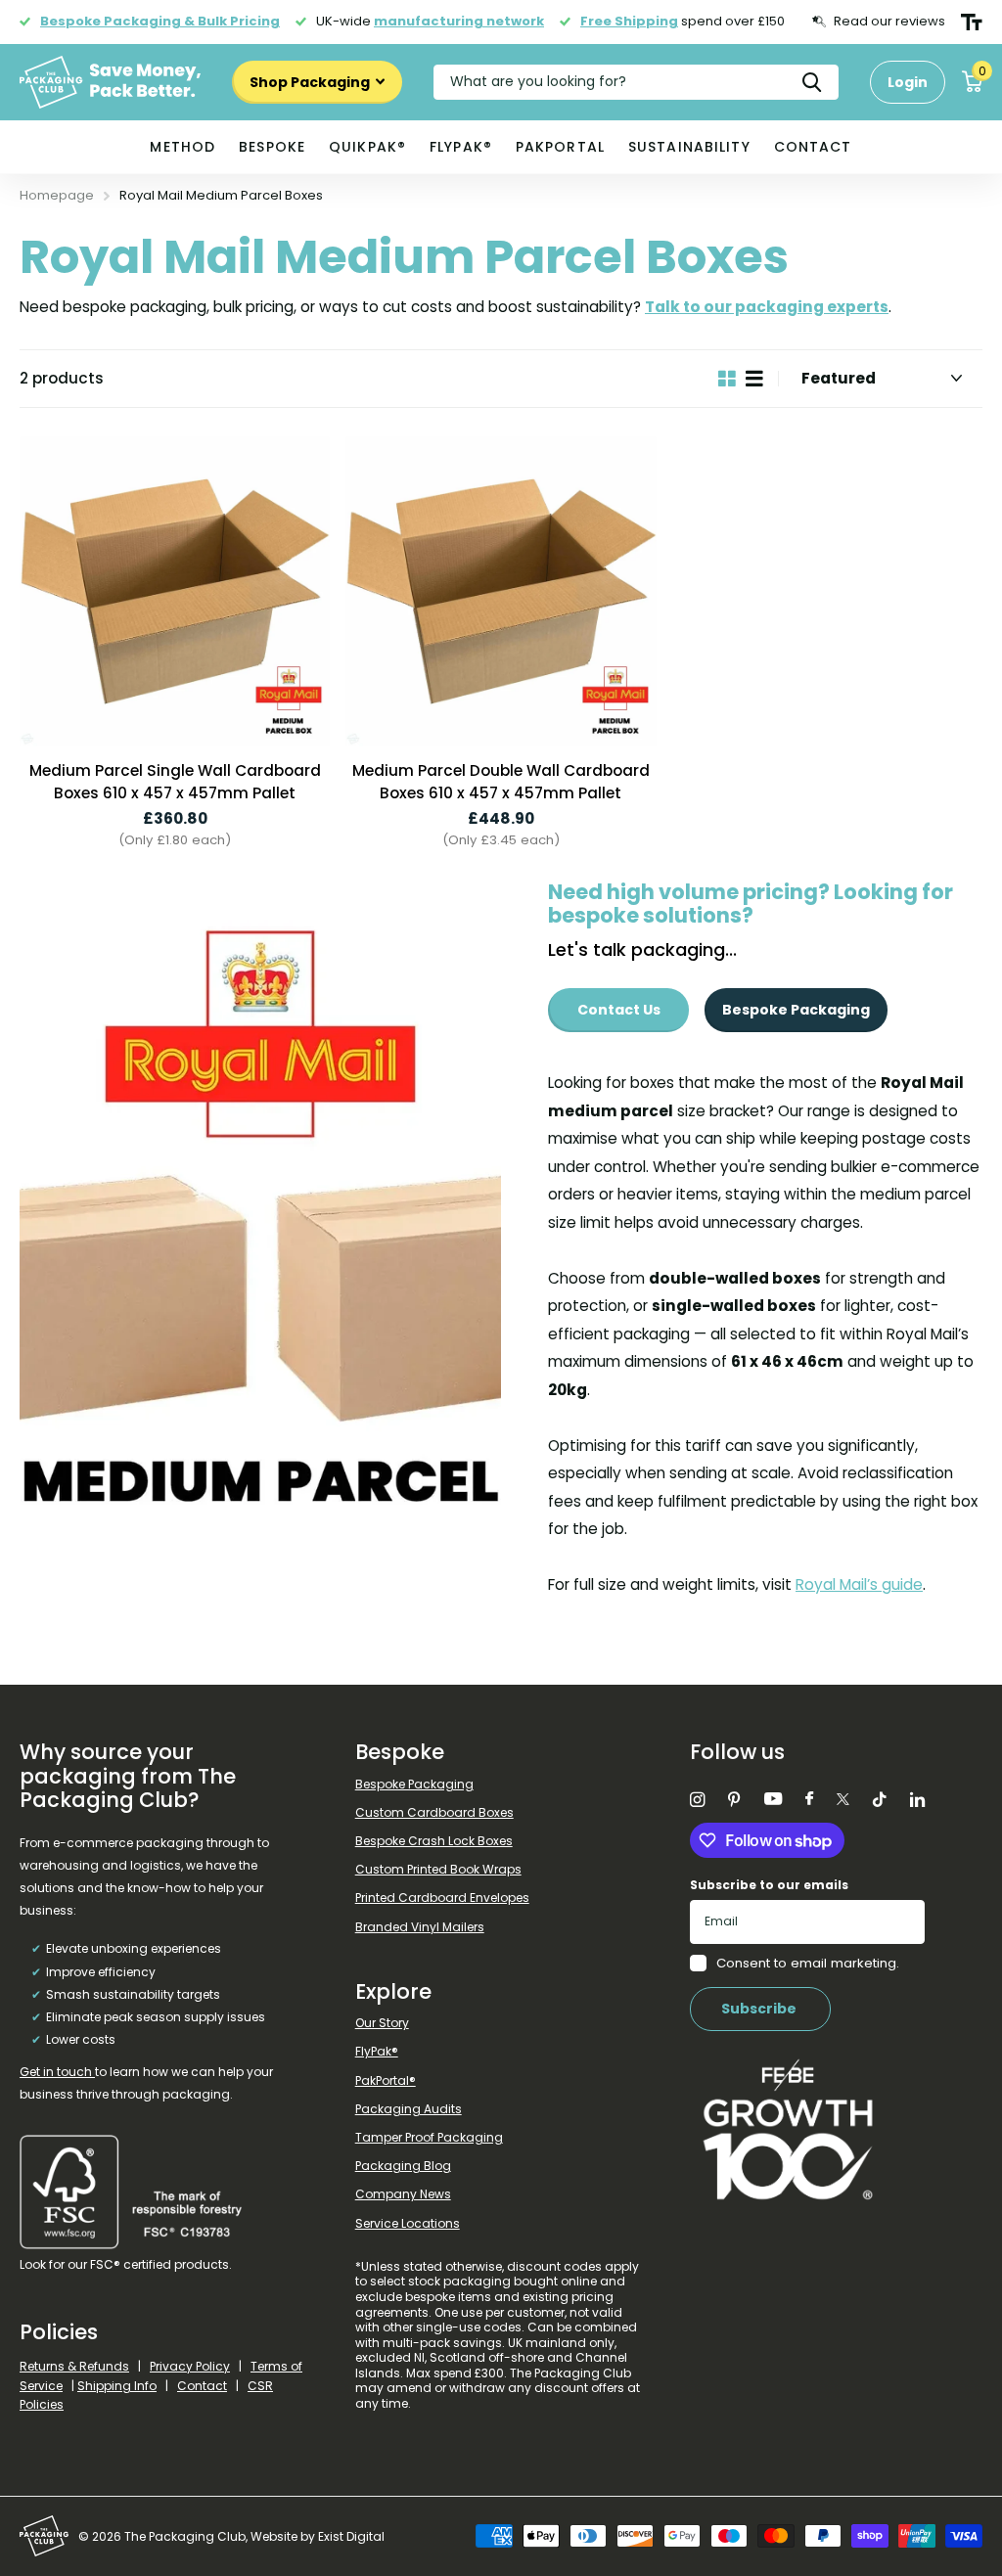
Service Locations (408, 2223)
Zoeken (812, 82)
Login (908, 82)
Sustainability (689, 147)
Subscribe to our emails (769, 1885)
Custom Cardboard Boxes (434, 1812)
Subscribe (760, 2009)
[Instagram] (697, 1800)
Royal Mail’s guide (859, 1584)
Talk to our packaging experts (767, 307)
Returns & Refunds (74, 2366)
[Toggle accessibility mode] (972, 23)
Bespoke (272, 147)
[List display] (754, 379)
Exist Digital (351, 2536)
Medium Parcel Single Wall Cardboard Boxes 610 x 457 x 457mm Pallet (175, 782)
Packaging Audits (409, 2109)
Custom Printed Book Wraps (438, 1869)
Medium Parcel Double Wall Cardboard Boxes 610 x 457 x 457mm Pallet (501, 782)
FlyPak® (461, 147)
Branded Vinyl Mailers (420, 1927)
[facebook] (809, 1799)
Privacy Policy (190, 2366)
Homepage (57, 195)
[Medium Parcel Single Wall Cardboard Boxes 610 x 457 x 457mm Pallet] (175, 591)
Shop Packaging (311, 82)
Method (182, 147)
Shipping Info (117, 2386)
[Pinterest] (734, 1800)
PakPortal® (386, 2080)
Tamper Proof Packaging (429, 2137)
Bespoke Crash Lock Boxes (434, 1841)
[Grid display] (727, 379)
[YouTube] (773, 1800)
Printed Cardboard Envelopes (442, 1898)
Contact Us (619, 1010)
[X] (843, 1799)
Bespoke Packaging (796, 1010)
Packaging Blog (403, 2166)
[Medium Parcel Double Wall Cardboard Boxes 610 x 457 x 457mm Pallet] (501, 591)
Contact (813, 147)
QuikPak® (367, 147)
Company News (403, 2194)
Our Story (382, 2023)
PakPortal (560, 147)
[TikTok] (880, 1800)
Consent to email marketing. (808, 1963)
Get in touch (57, 2072)
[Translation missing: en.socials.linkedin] (917, 1800)
